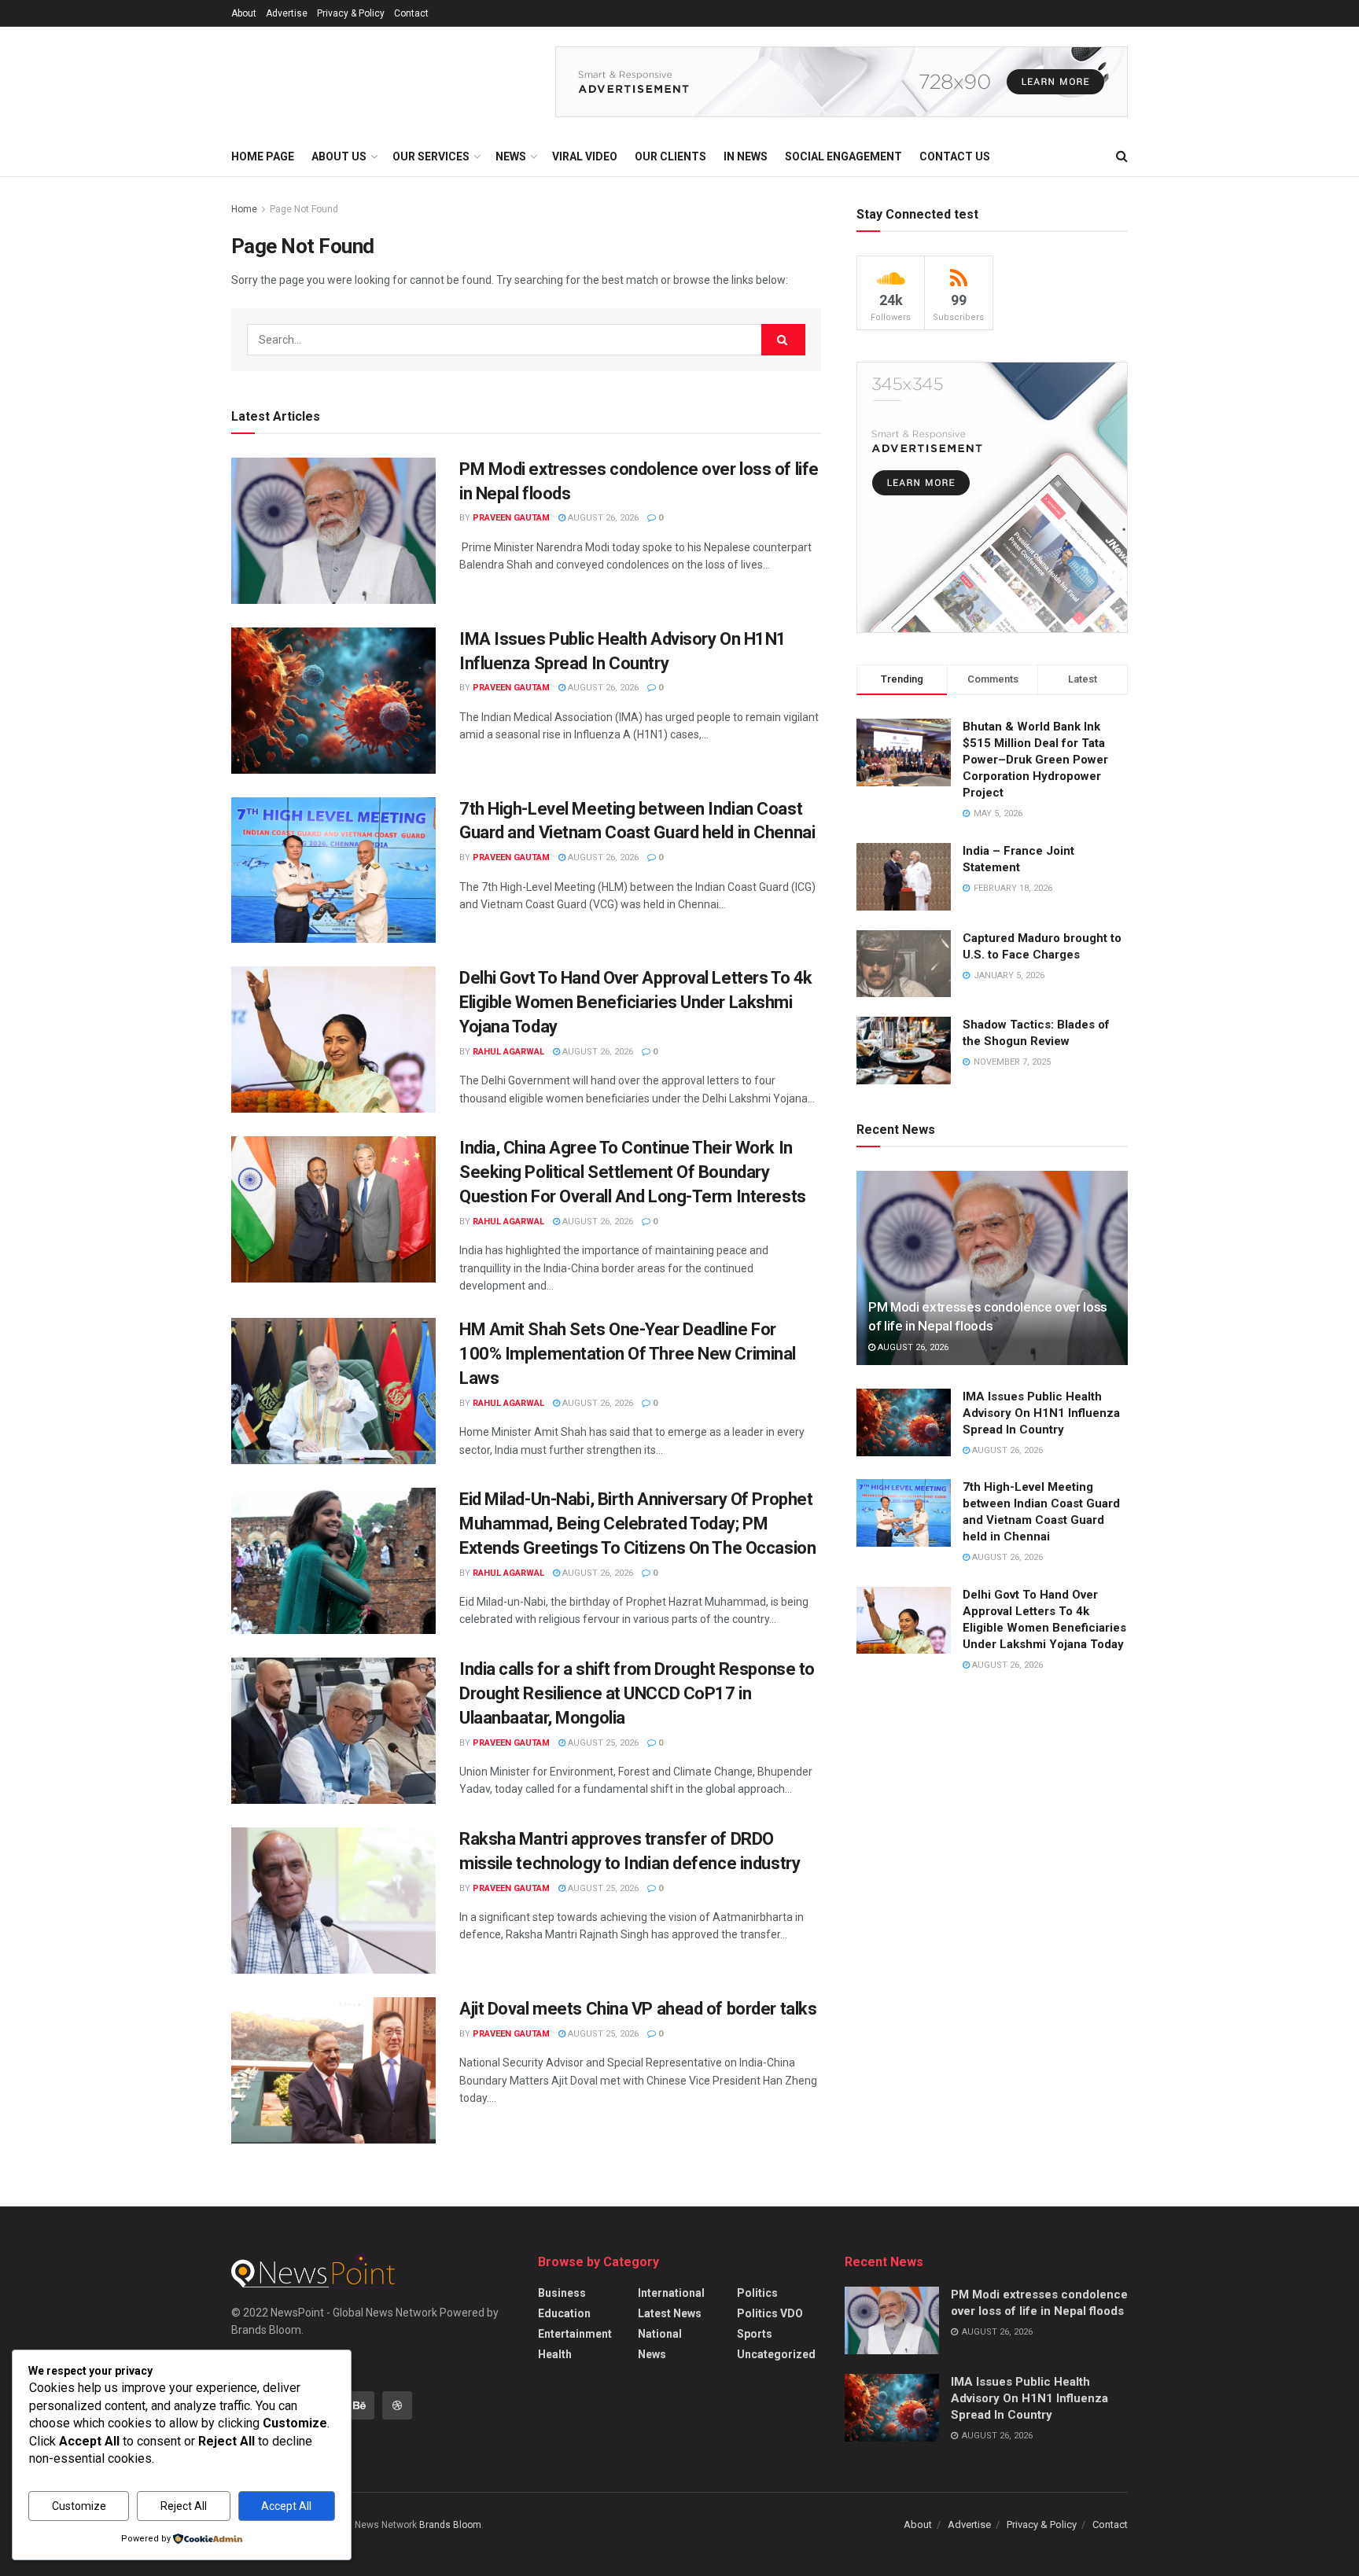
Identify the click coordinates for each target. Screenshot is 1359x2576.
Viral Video (585, 156)
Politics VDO (770, 2313)
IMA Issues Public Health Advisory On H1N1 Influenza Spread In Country (1041, 1413)
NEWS (511, 156)
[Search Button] (1122, 156)
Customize (79, 2506)
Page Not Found (304, 209)
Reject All (184, 2506)
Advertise (287, 13)
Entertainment (575, 2334)
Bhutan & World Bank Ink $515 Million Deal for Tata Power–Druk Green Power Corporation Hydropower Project (1035, 760)
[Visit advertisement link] (842, 82)
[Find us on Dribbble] (397, 2405)
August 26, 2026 (602, 518)
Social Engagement (843, 156)
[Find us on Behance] (359, 2405)
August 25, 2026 (602, 1743)
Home (244, 209)
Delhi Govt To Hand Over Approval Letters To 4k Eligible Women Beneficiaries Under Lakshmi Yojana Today (636, 1002)
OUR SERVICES (431, 156)
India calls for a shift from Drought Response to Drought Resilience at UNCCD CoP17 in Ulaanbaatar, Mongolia (637, 1693)
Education (564, 2313)
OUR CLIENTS (670, 156)
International (671, 2293)
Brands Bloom (450, 2525)
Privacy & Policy (351, 13)
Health (555, 2354)
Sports (755, 2334)
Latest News (670, 2313)
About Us (339, 156)
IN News (746, 156)
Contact (411, 13)
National (660, 2334)
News (652, 2354)
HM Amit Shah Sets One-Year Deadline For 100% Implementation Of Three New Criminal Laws (628, 1354)
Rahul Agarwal (508, 1052)
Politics (757, 2293)
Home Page (263, 156)
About (244, 13)
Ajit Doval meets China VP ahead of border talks (638, 2009)
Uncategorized (776, 2354)
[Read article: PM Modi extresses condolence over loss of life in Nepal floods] (333, 531)
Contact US (955, 156)
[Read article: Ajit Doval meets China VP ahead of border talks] (333, 2070)
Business (562, 2293)
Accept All (286, 2506)
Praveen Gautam (511, 518)
